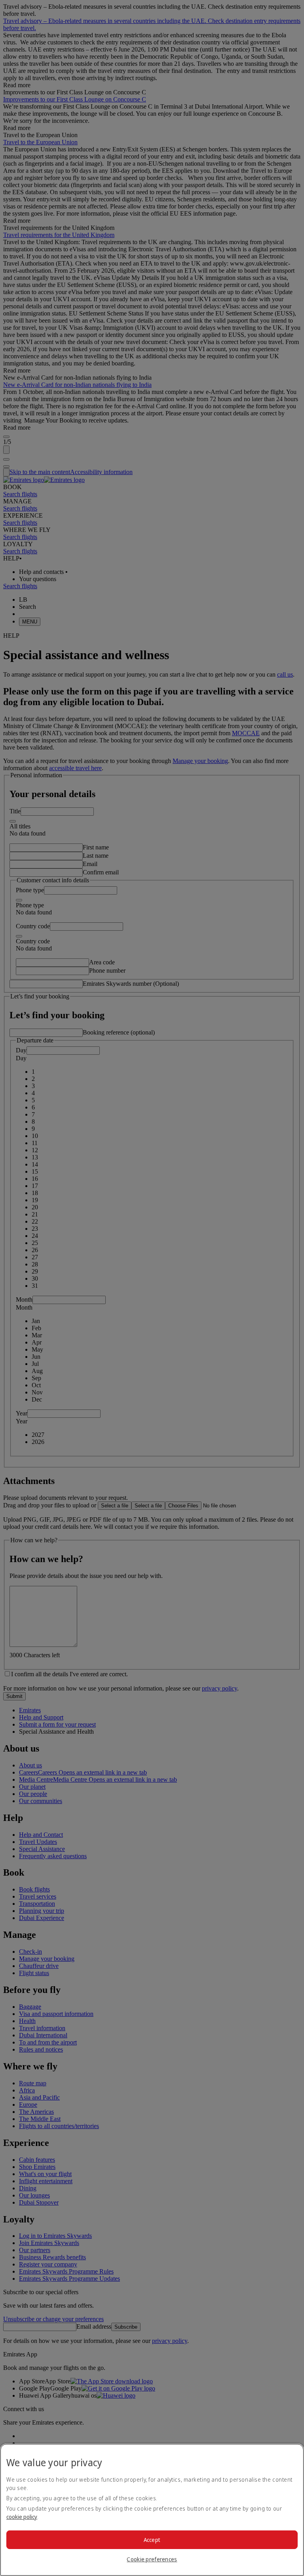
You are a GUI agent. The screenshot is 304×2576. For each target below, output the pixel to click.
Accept (152, 2540)
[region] (152, 2510)
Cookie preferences (152, 2559)
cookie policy (22, 2517)
